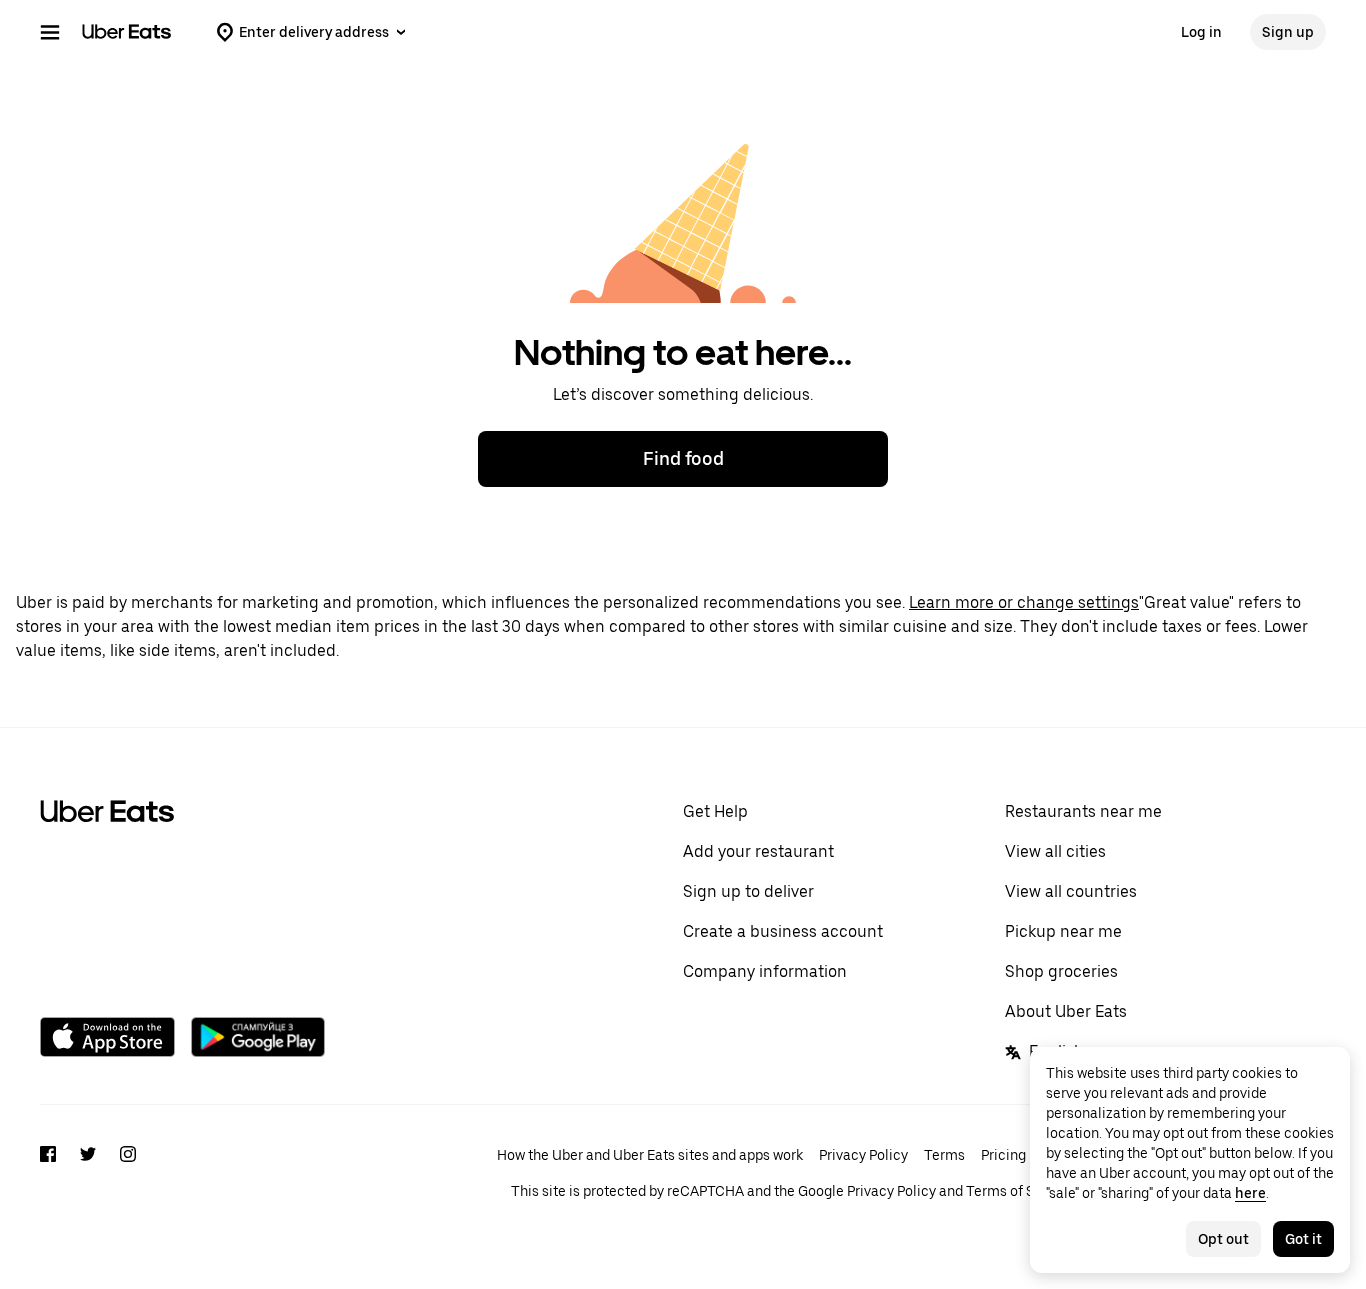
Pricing (1003, 1155)
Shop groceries (1061, 971)
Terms (944, 1155)
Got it (1303, 1239)
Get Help (715, 811)
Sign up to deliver (748, 891)
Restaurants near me (1083, 811)
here (1250, 1193)
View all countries (1071, 891)
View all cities (1055, 851)
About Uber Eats (1066, 1011)
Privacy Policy (863, 1155)
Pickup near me (1063, 931)
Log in (1201, 32)
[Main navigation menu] (50, 32)
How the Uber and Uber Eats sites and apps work (650, 1155)
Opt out (1223, 1239)
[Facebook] (48, 1173)
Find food (683, 458)
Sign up (1288, 32)
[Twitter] (88, 1173)
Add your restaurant (758, 851)
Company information (765, 971)
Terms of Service (1020, 1191)
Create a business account (783, 931)
